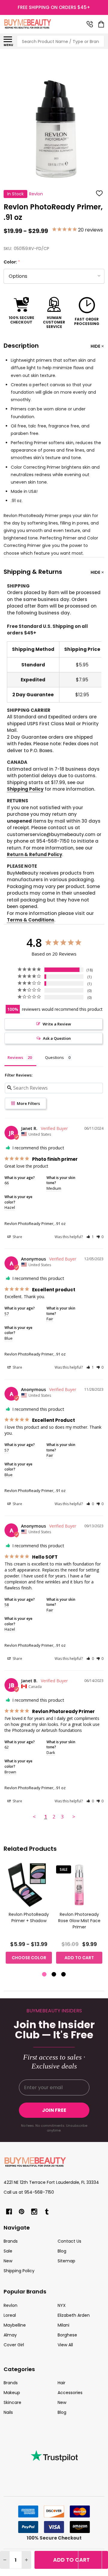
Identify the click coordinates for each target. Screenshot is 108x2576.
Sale (8, 2251)
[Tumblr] (47, 2212)
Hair (61, 2383)
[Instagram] (34, 2212)
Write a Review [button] (57, 1024)
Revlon (10, 2305)
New (8, 2261)
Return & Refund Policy (34, 854)
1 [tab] (45, 1975)
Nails (8, 2412)
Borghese (67, 2335)
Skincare (12, 2402)
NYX (62, 2305)
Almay (10, 2335)
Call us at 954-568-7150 (29, 2192)
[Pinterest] (22, 2212)
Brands (11, 2241)
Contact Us (69, 2241)
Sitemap (66, 2261)
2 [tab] (54, 1975)
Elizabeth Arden (74, 2315)
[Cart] (102, 24)
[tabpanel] (29, 1915)
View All (65, 2345)
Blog (62, 2251)
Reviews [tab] (15, 1057)
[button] (90, 1237)
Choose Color (29, 1958)
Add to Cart (71, 2560)
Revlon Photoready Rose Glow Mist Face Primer (79, 1921)
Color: (12, 262)
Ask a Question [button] (57, 1038)
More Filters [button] (28, 1103)
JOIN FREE (54, 2110)
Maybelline (15, 2325)
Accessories (70, 2393)
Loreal (10, 2315)
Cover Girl (14, 2345)
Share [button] (17, 1237)
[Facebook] (9, 2212)
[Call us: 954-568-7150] (90, 24)
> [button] (74, 1817)
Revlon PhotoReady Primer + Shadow (29, 1918)
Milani (63, 2325)
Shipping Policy (25, 789)
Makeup (12, 2393)
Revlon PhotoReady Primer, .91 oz (35, 1223)
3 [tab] (64, 1975)
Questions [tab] (54, 1057)
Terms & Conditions (31, 920)
